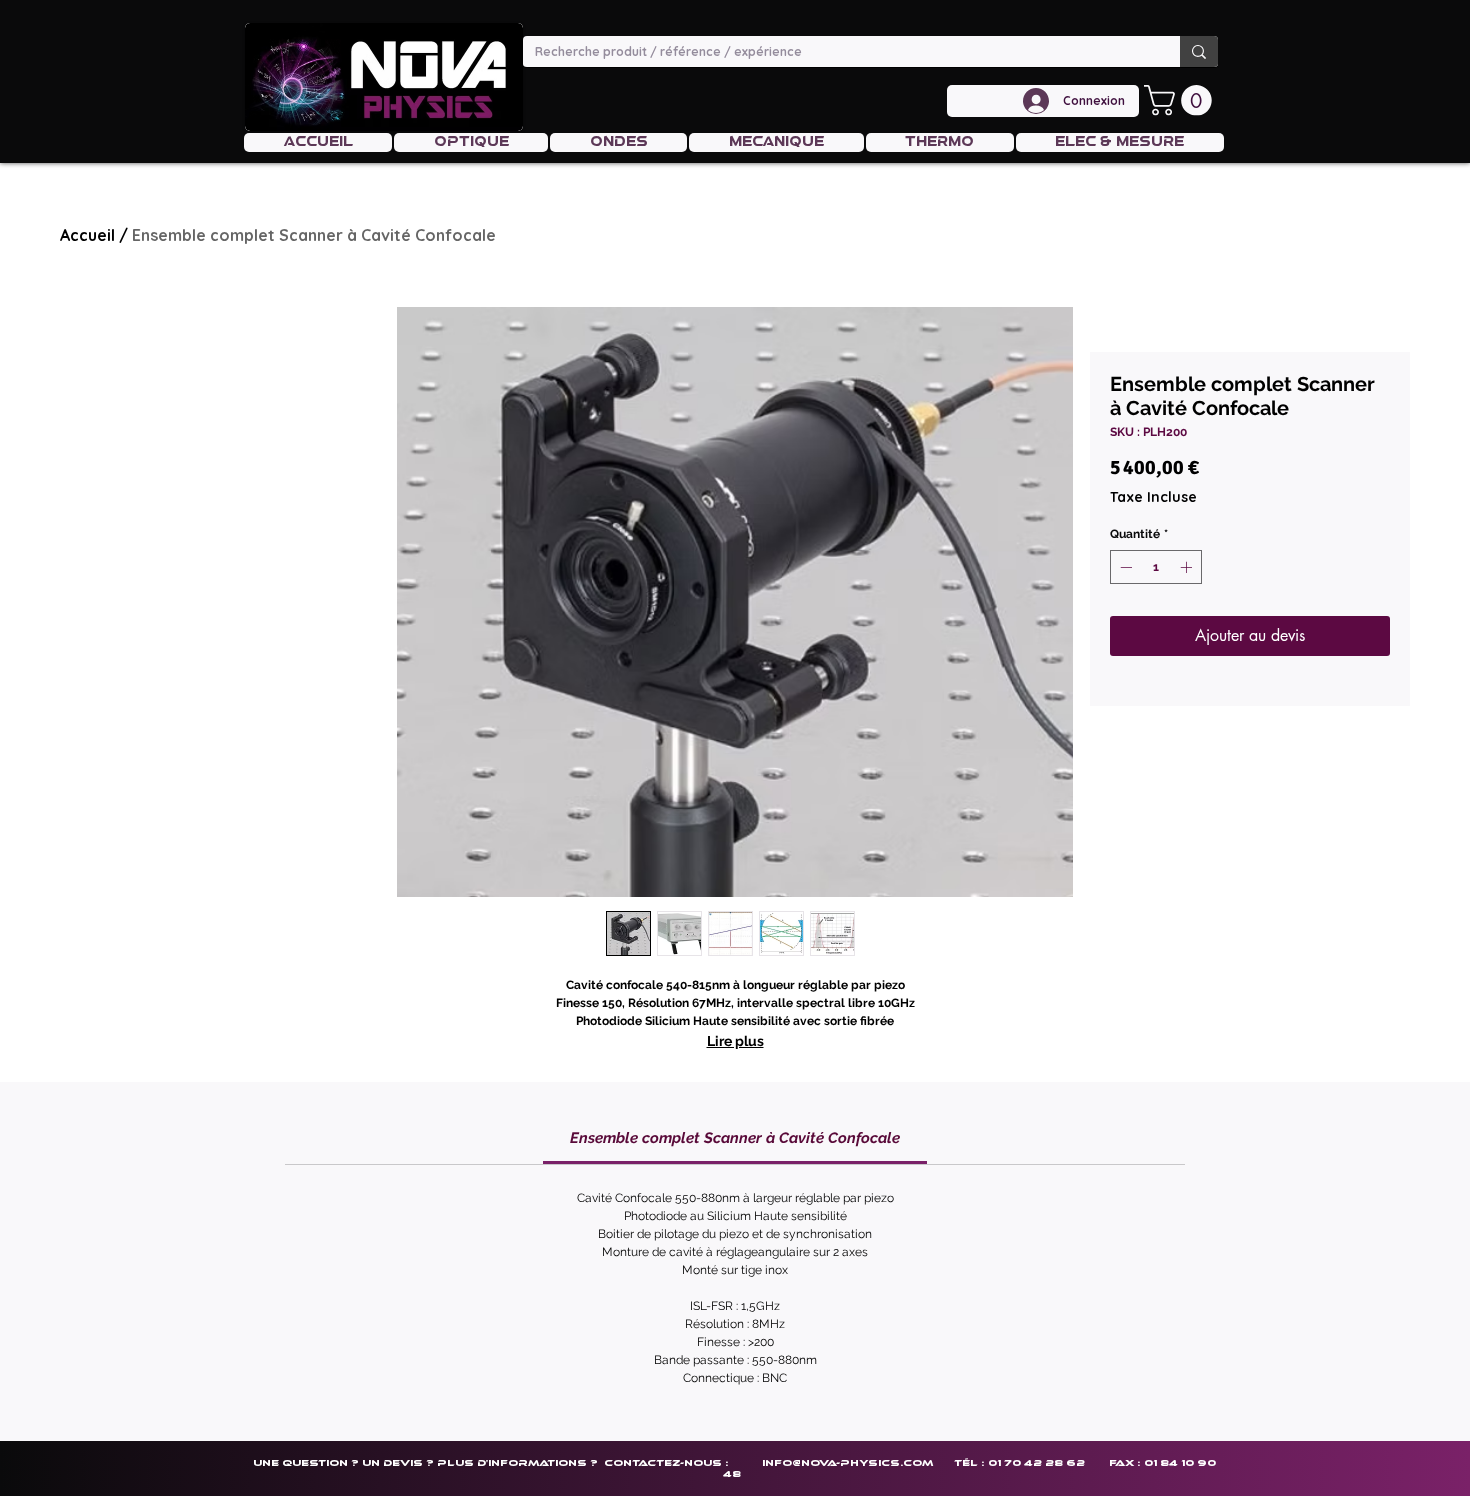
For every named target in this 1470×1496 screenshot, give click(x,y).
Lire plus (735, 1041)
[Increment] (1188, 567)
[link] (735, 1138)
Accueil (87, 235)
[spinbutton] (1156, 567)
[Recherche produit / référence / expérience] (1199, 51)
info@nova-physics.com (847, 1462)
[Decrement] (1124, 567)
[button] (1181, 100)
